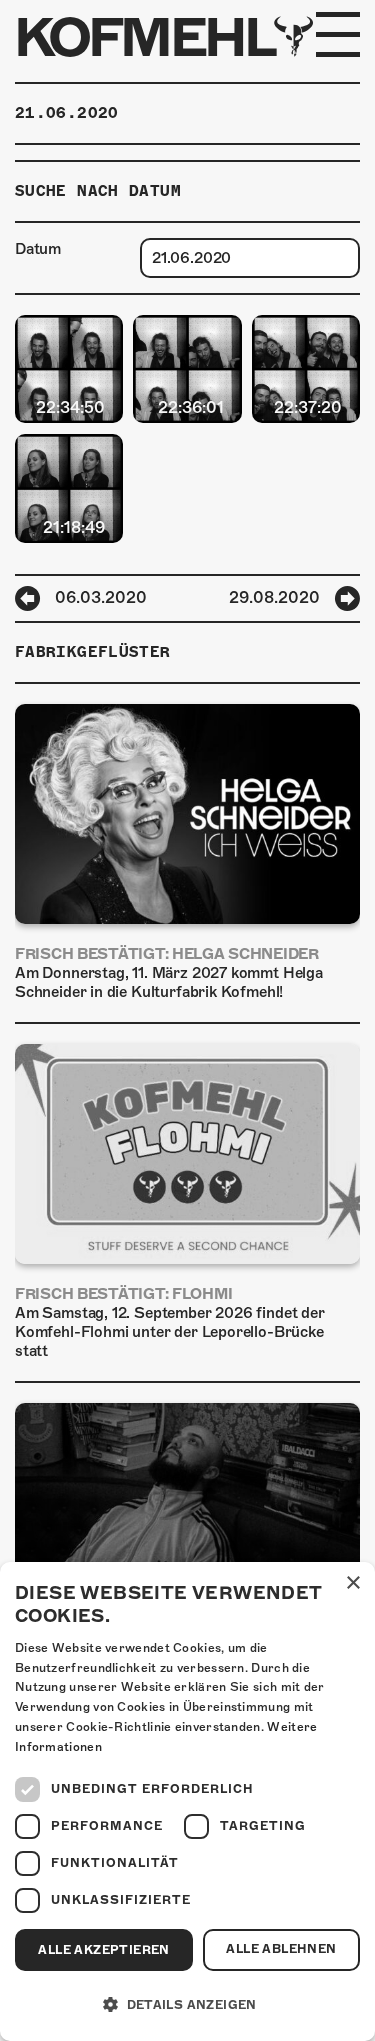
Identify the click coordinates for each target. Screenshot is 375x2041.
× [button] (352, 1583)
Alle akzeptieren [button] (103, 1950)
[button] (187, 2005)
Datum (38, 249)
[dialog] (187, 1801)
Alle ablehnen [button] (281, 1949)
